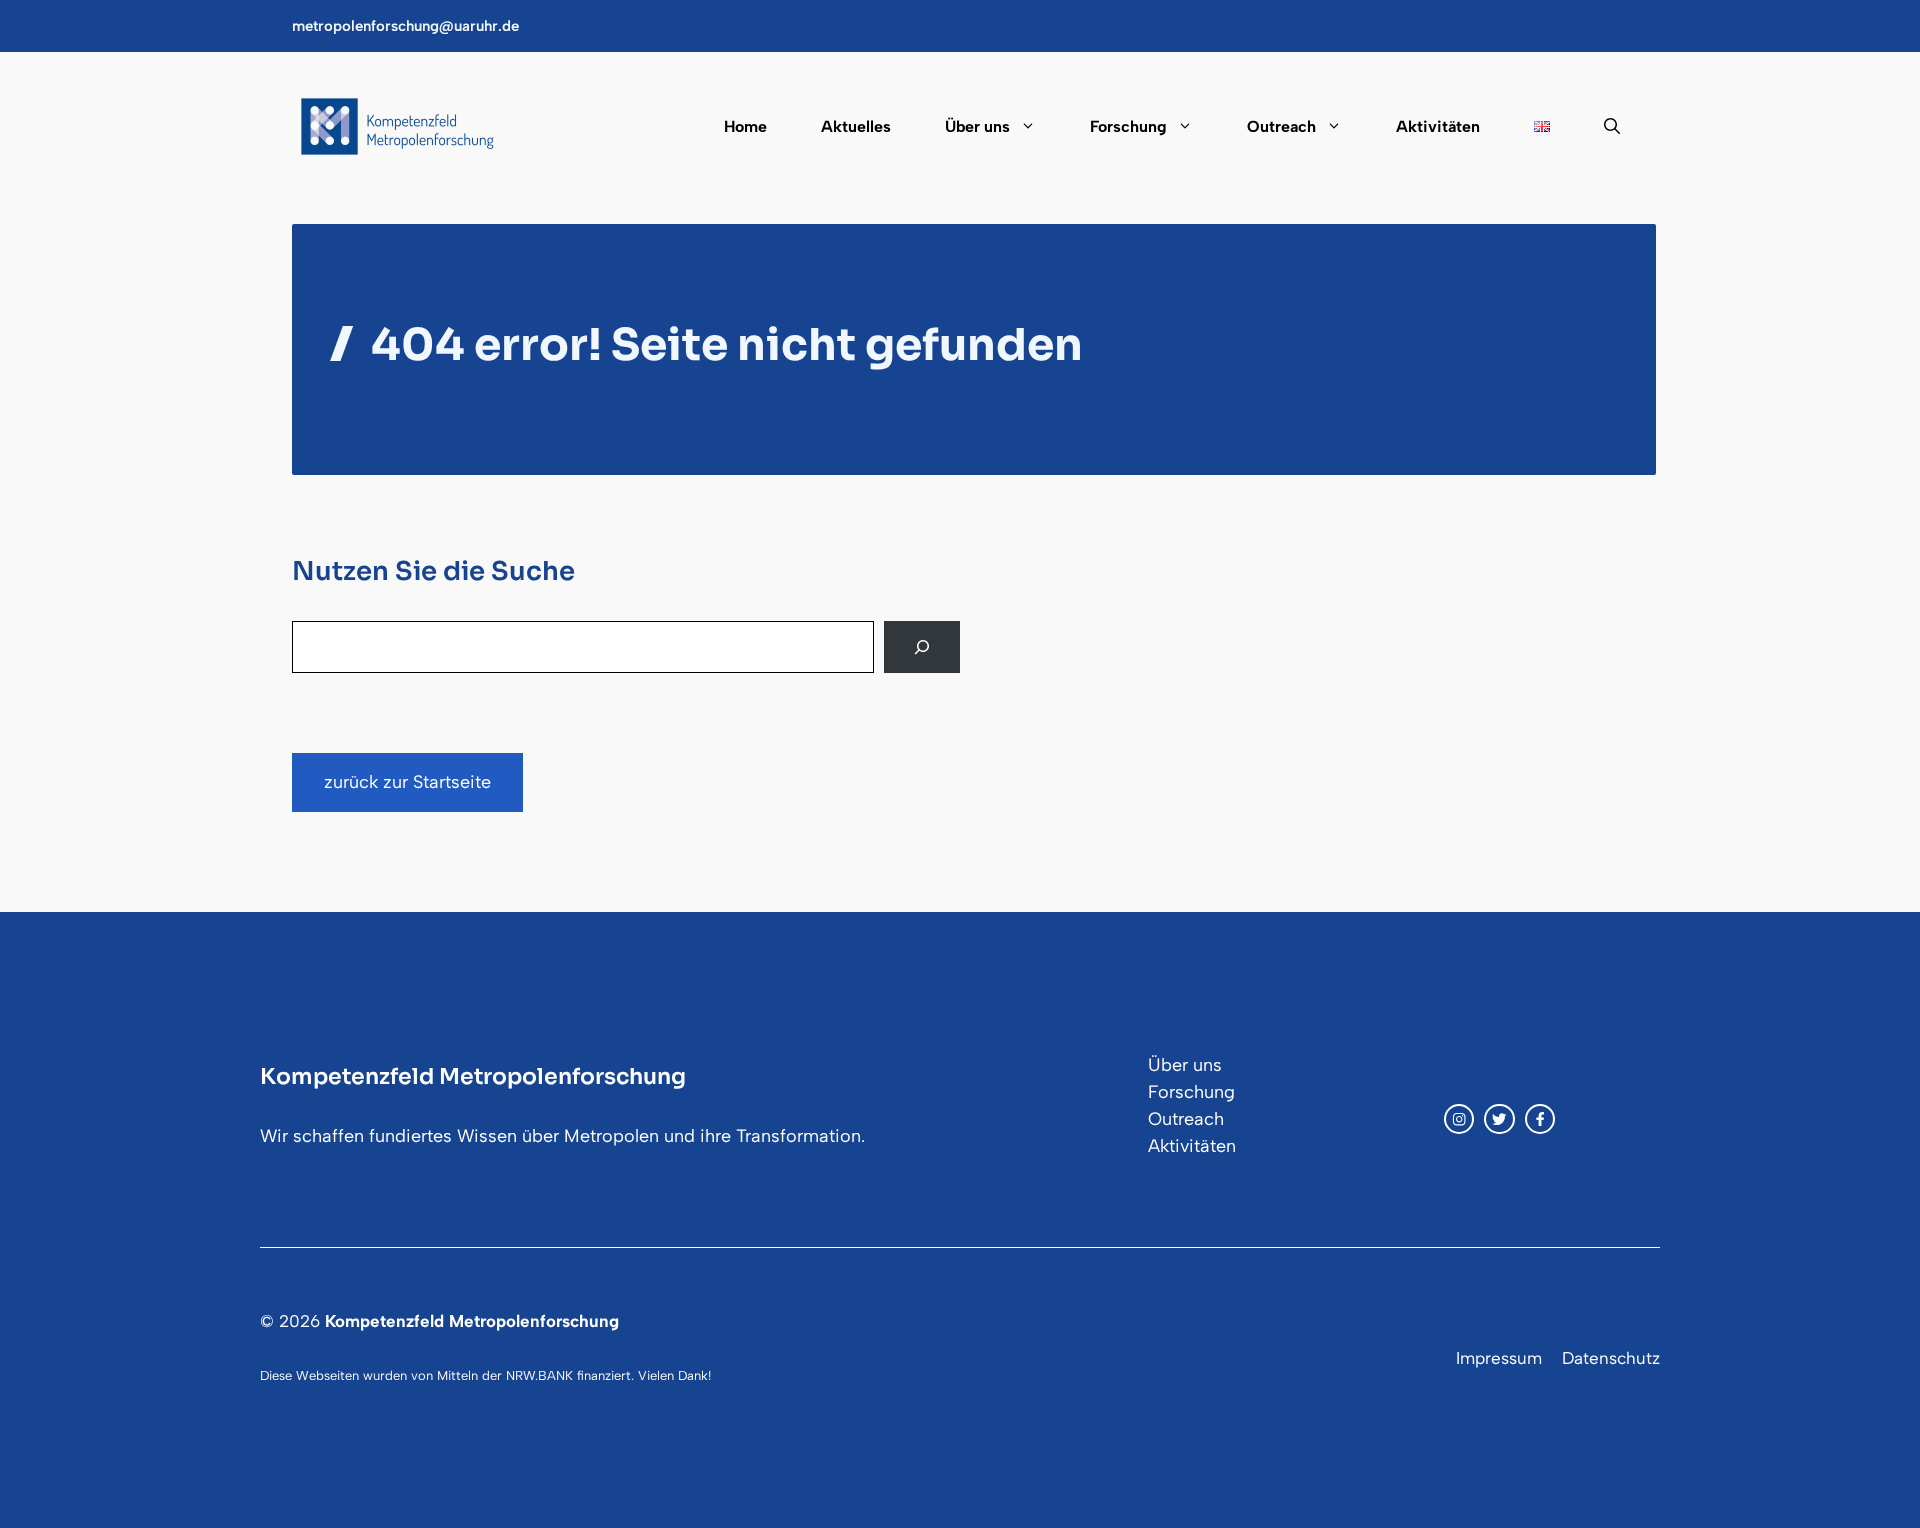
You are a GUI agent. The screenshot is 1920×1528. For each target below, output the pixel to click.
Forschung (1128, 126)
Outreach (1281, 126)
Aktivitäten (1438, 126)
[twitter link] (1499, 1119)
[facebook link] (1540, 1119)
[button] (1598, 127)
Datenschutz (1611, 1358)
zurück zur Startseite (407, 782)
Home (745, 126)
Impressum (1499, 1358)
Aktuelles (856, 126)
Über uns (977, 126)
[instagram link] (1459, 1119)
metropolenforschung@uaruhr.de (405, 26)
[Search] (922, 647)
